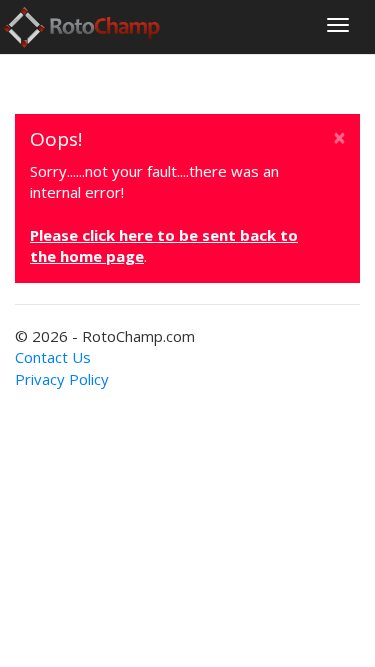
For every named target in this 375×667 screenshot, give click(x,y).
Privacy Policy (62, 379)
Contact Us (53, 357)
